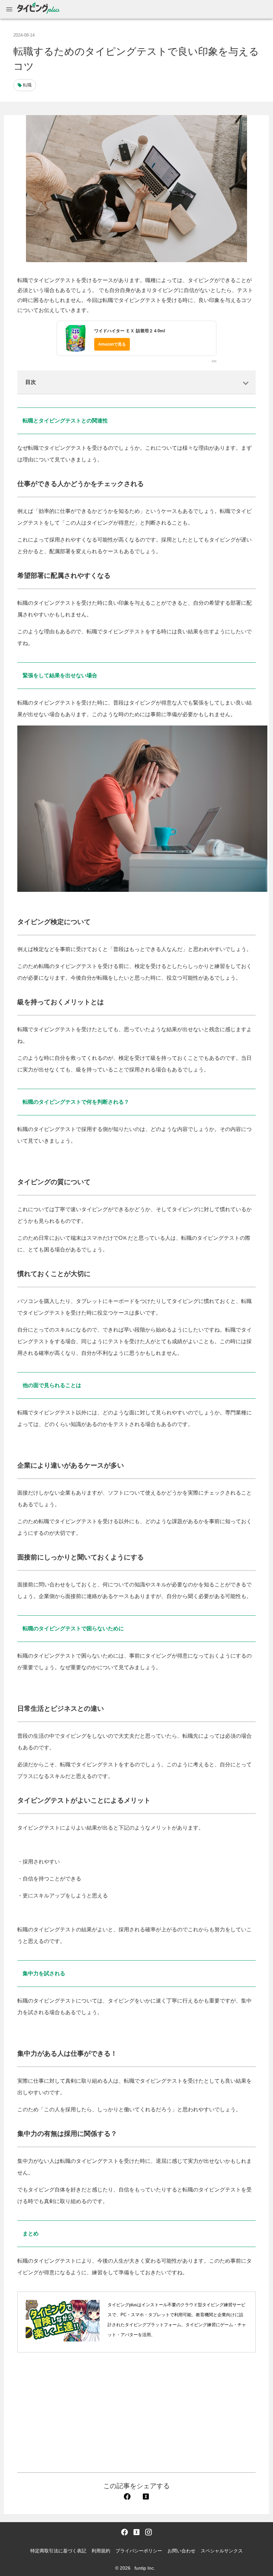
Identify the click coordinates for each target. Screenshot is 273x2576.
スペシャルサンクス (222, 2551)
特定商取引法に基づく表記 (58, 2551)
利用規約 (101, 2551)
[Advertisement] (136, 2412)
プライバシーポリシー (139, 2551)
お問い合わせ (181, 2551)
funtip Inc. (145, 2568)
